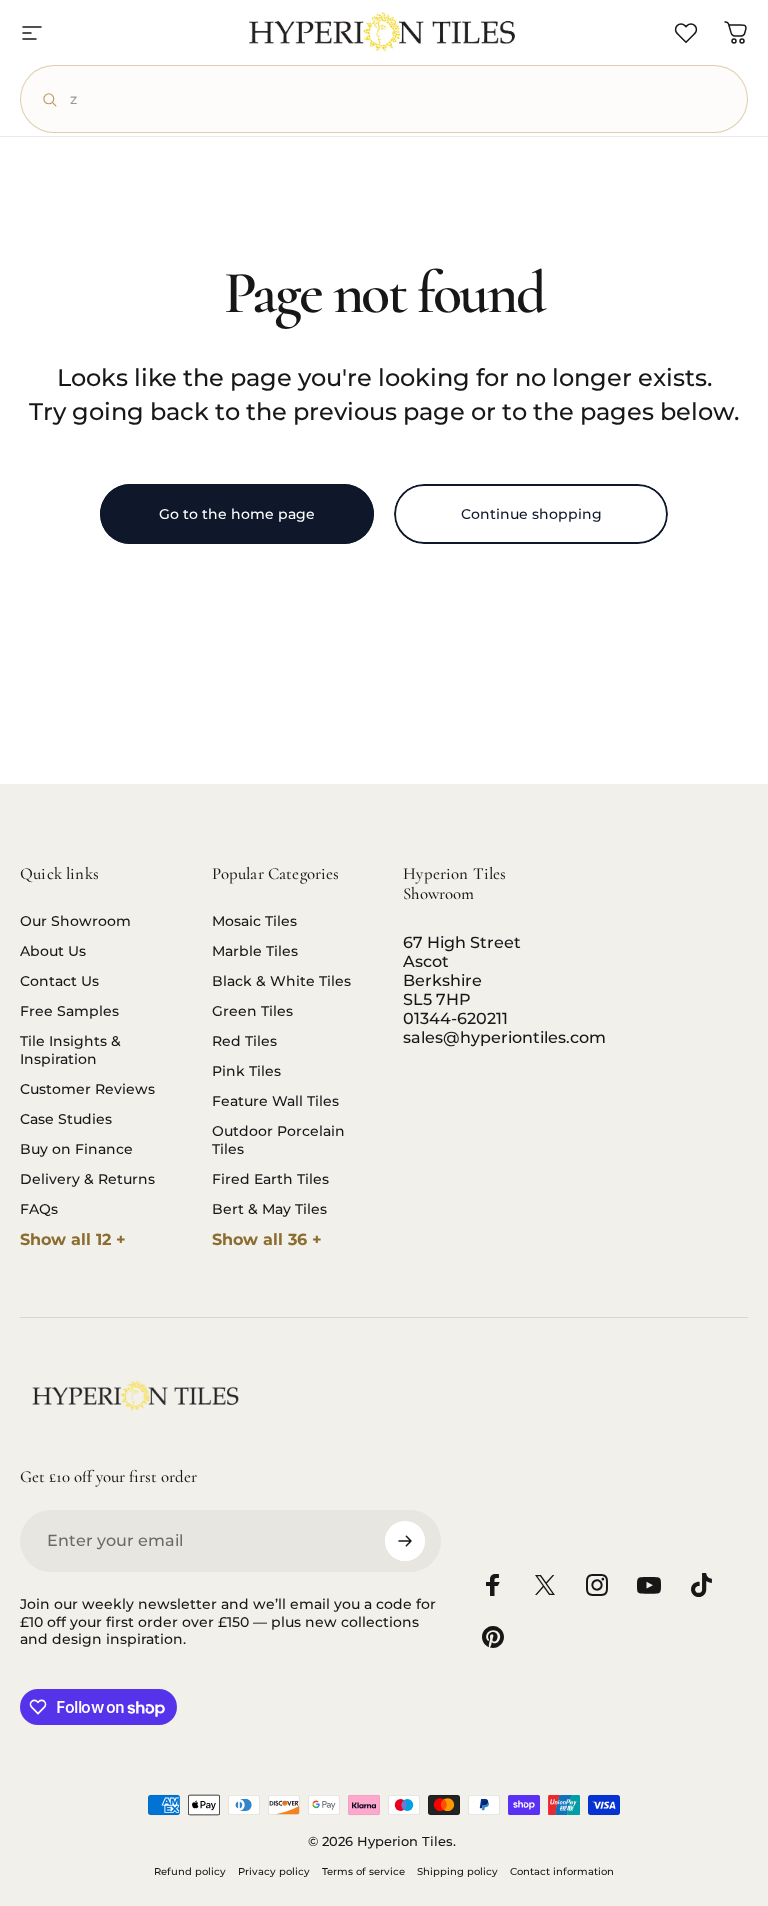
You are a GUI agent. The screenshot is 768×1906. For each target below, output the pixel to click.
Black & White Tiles (281, 981)
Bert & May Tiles (269, 1209)
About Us (53, 951)
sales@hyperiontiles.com (504, 1037)
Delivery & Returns (87, 1179)
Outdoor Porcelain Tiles (278, 1140)
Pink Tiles (246, 1071)
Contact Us (59, 981)
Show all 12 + (73, 1239)
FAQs (39, 1209)
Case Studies (66, 1119)
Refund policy (190, 1871)
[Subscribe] (405, 1541)
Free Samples (69, 1011)
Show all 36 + (267, 1239)
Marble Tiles (255, 951)
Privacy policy (274, 1871)
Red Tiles (244, 1041)
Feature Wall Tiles (275, 1101)
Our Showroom (75, 921)
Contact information (562, 1871)
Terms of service (363, 1871)
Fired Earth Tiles (270, 1179)
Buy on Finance (76, 1149)
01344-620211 (455, 1018)
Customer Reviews (87, 1089)
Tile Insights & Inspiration (70, 1050)
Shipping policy (457, 1871)
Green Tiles (252, 1011)
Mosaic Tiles (254, 921)
